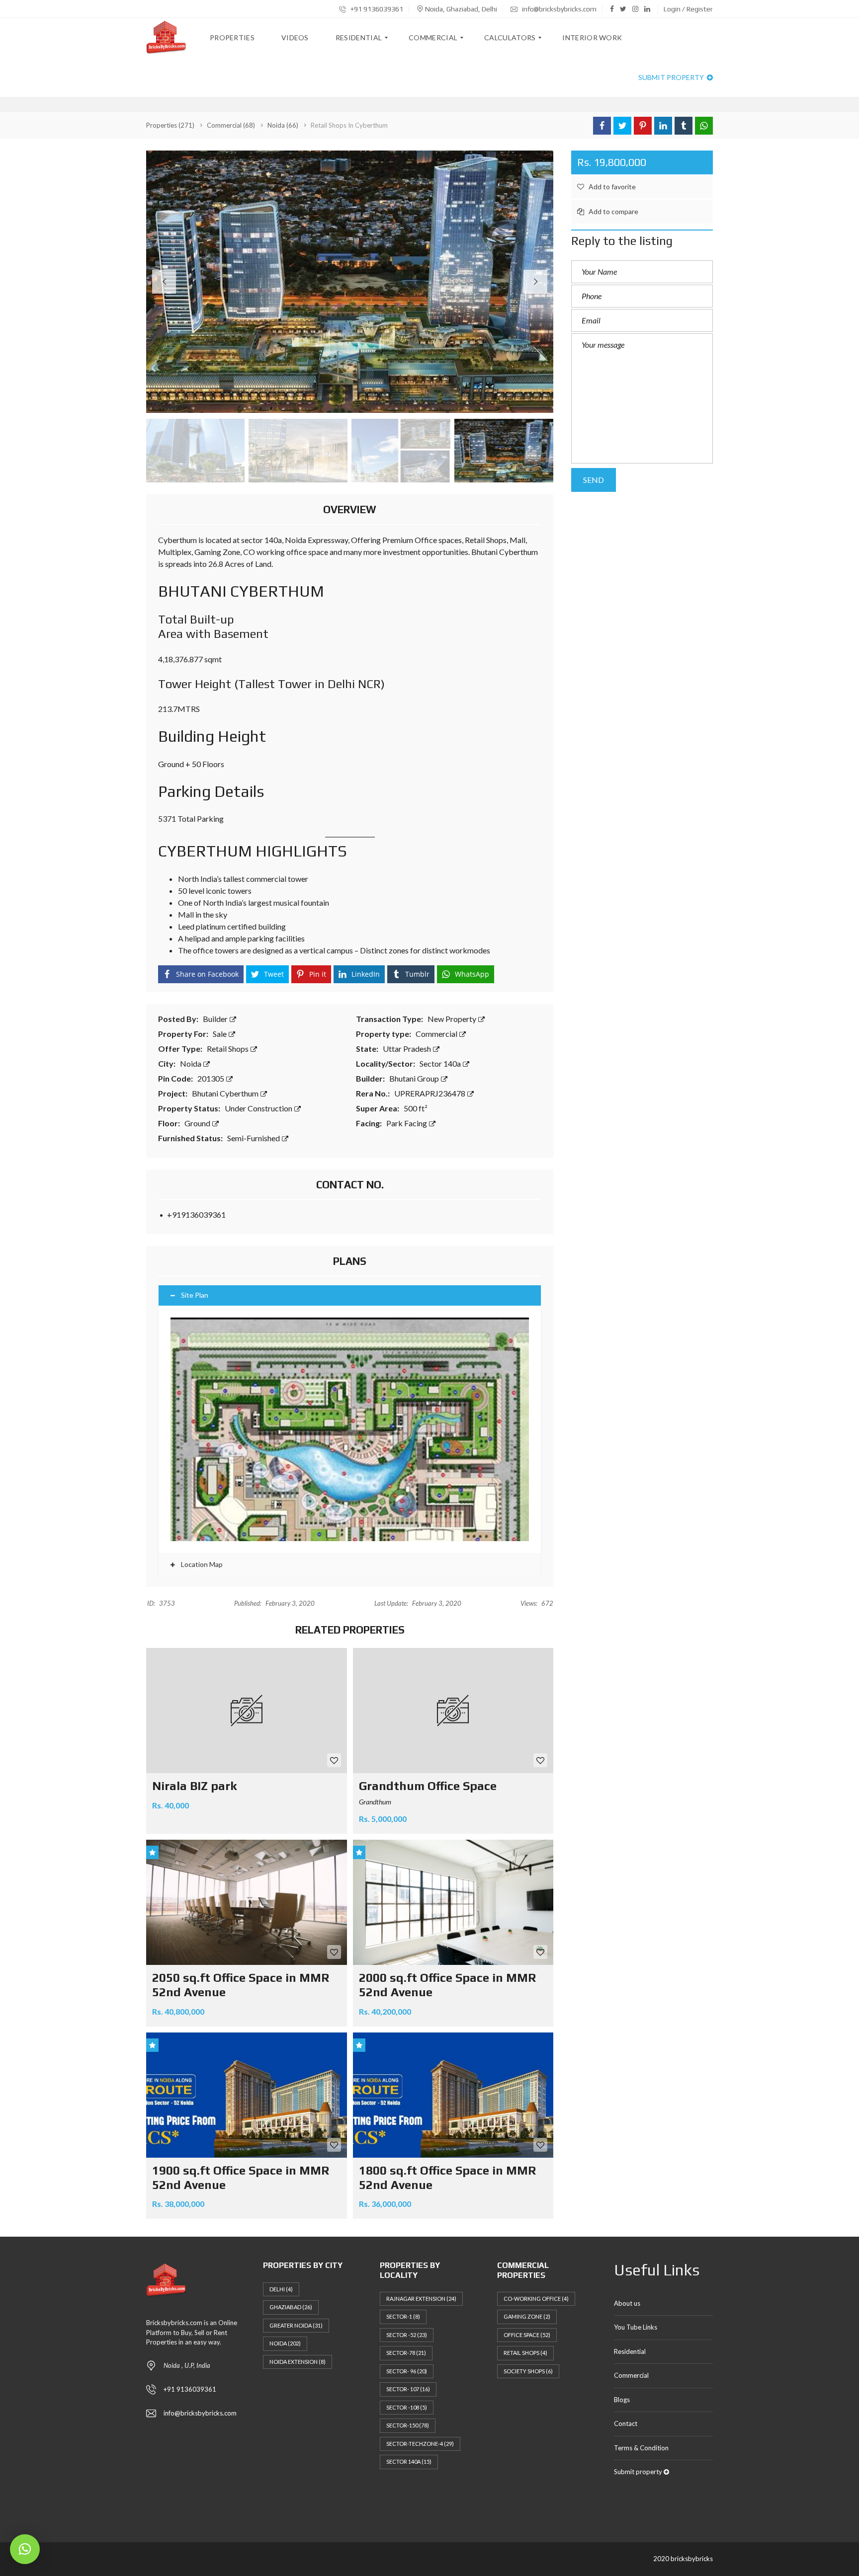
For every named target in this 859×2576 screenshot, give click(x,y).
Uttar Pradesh (408, 1049)
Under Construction (259, 1108)
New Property (453, 1019)
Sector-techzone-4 (420, 2444)
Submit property (672, 77)
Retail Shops (228, 1049)
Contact (626, 2423)
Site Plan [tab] (195, 1295)
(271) (170, 125)
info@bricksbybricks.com (558, 9)
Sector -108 (407, 2407)
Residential (630, 2351)
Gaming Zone (527, 2316)
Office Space (527, 2335)
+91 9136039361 (376, 9)
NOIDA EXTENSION (298, 2362)
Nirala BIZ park (194, 1786)
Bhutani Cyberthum (226, 1093)
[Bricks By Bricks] (166, 38)
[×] (25, 2549)
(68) (231, 125)
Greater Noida (296, 2325)
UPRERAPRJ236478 (430, 1093)
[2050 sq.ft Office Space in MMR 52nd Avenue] (247, 1902)
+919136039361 (196, 1214)
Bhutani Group (415, 1078)
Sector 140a (441, 1063)
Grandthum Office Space (428, 1786)
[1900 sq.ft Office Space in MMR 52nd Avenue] (247, 2095)
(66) (283, 125)
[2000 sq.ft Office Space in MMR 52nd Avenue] (453, 1902)
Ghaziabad (291, 2307)
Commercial (437, 1034)
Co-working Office (536, 2299)
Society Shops (528, 2371)
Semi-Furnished (254, 1138)
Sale (220, 1034)
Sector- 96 (407, 2371)
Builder (216, 1019)
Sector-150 (408, 2425)
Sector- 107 (408, 2389)
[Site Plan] (350, 1430)
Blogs (622, 2400)
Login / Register (688, 9)
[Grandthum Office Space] (453, 1711)
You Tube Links (636, 2327)
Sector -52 (407, 2335)
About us (627, 2303)
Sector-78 (406, 2353)
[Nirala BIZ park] (247, 1711)
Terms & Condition (641, 2448)
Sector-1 (403, 2316)
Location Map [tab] (201, 1564)
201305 (212, 1078)
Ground (198, 1123)
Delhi (281, 2289)
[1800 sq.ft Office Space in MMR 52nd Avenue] (453, 2095)
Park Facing (407, 1123)
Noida (191, 1063)
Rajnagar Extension (421, 2299)
